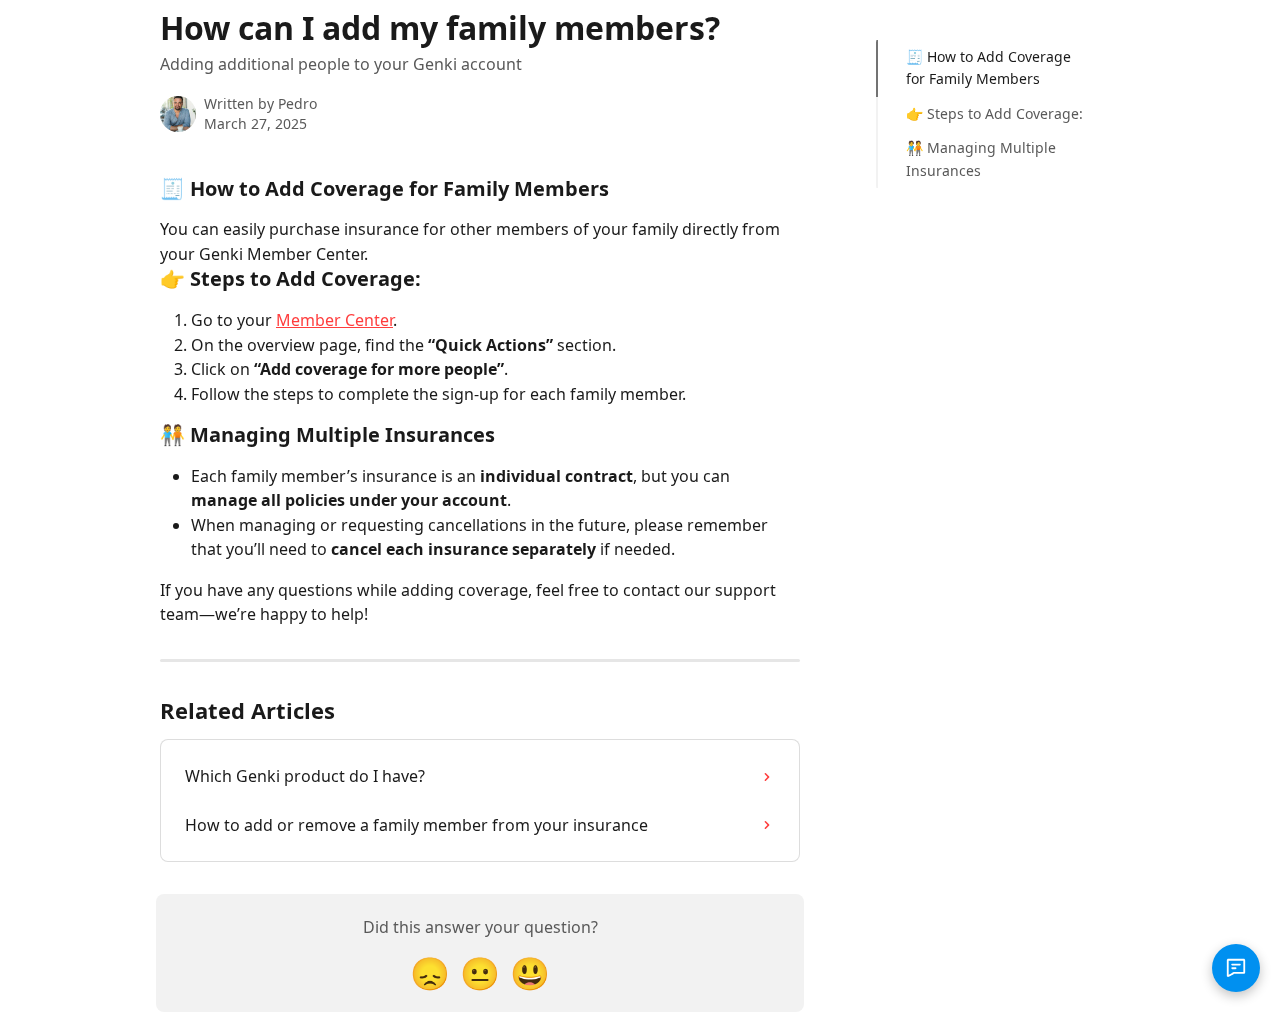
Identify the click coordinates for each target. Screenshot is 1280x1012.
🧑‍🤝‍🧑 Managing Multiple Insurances (981, 158)
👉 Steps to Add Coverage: (994, 113)
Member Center (334, 320)
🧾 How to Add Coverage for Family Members (988, 67)
